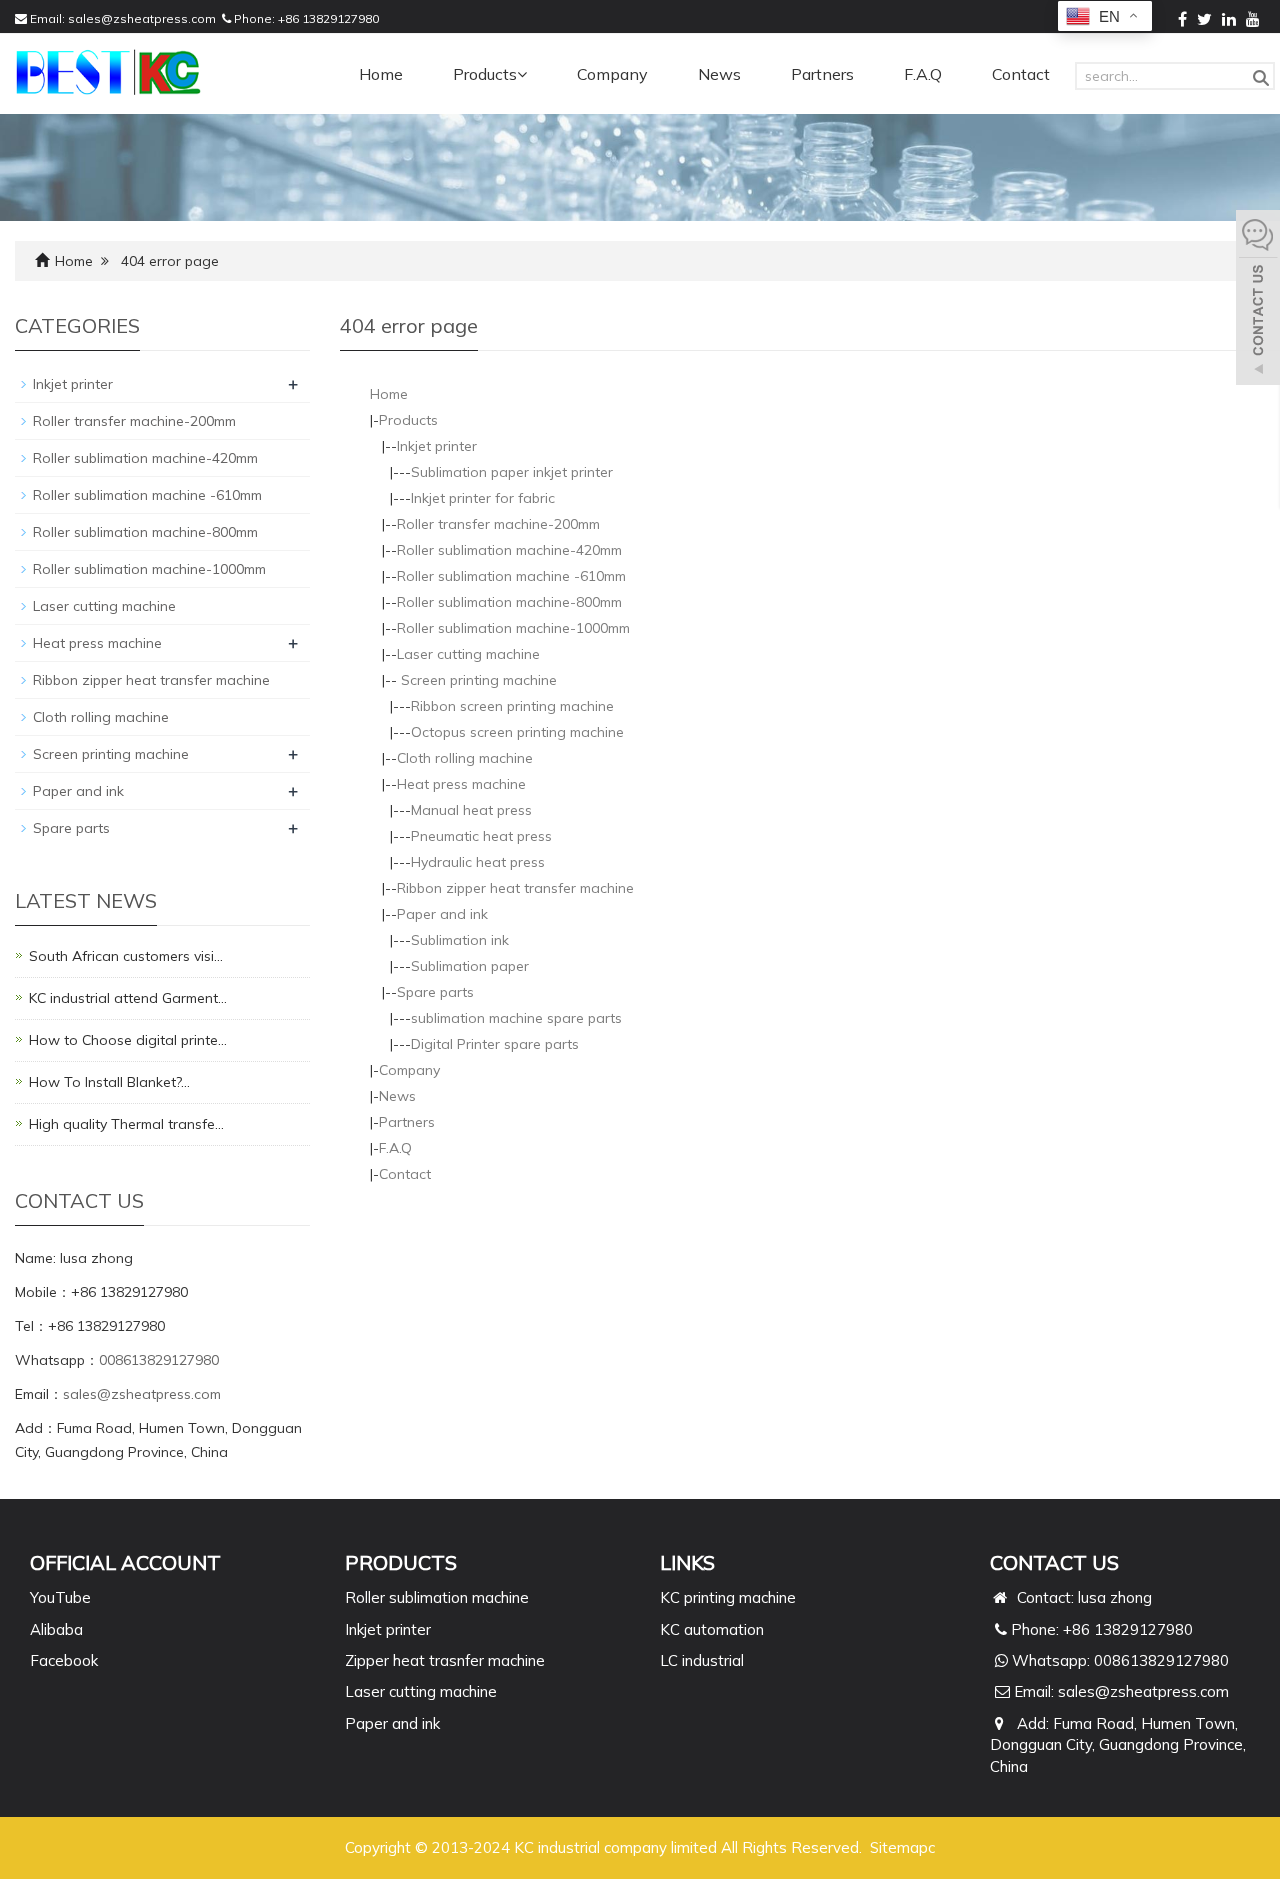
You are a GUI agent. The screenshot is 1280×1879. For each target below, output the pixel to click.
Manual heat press (471, 810)
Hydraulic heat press (478, 862)
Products (485, 74)
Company (612, 74)
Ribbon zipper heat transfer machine (515, 888)
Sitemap (899, 1847)
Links (687, 1562)
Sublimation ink (460, 940)
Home (381, 74)
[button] (522, 74)
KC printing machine (728, 1597)
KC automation (712, 1629)
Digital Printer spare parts (495, 1044)
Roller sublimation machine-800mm (509, 602)
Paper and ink (442, 914)
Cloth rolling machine (465, 758)
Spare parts (435, 992)
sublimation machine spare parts (516, 1018)
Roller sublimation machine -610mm (511, 576)
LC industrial (702, 1660)
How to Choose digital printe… (128, 1040)
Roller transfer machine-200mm (498, 524)
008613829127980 (159, 1360)
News (719, 74)
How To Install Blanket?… (109, 1082)
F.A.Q (923, 74)
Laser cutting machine (468, 654)
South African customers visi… (126, 956)
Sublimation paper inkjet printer (512, 472)
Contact (1021, 74)
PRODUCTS (401, 1562)
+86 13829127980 (328, 18)
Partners (822, 74)
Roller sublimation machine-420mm (509, 550)
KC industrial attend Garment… (128, 998)
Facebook (64, 1660)
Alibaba (56, 1629)
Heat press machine (461, 784)
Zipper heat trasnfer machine (445, 1660)
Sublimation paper (470, 966)
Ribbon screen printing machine (512, 706)
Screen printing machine (477, 680)
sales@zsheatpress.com (142, 18)
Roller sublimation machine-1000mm (513, 628)
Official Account (125, 1562)
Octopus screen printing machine (517, 732)
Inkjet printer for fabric (483, 498)
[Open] (1258, 300)
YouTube (60, 1597)
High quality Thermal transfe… (126, 1124)
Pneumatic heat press (481, 836)
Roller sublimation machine (437, 1597)
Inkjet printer (437, 446)
